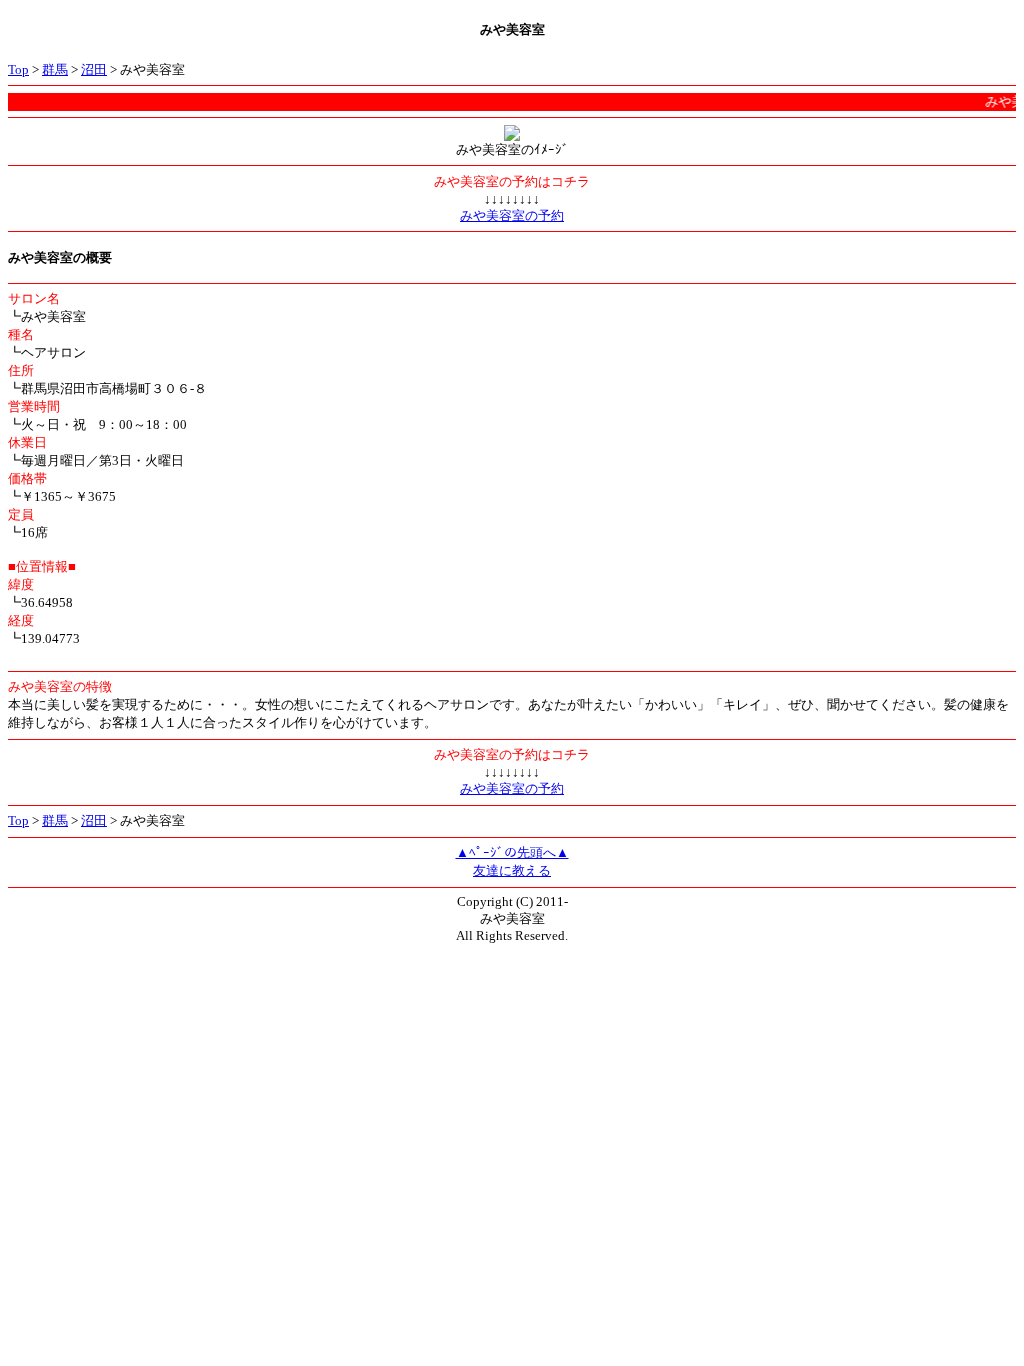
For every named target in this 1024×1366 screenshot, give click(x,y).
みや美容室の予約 (512, 215)
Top (18, 69)
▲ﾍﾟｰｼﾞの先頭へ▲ (512, 852)
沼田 (94, 69)
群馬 (55, 69)
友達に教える (512, 870)
